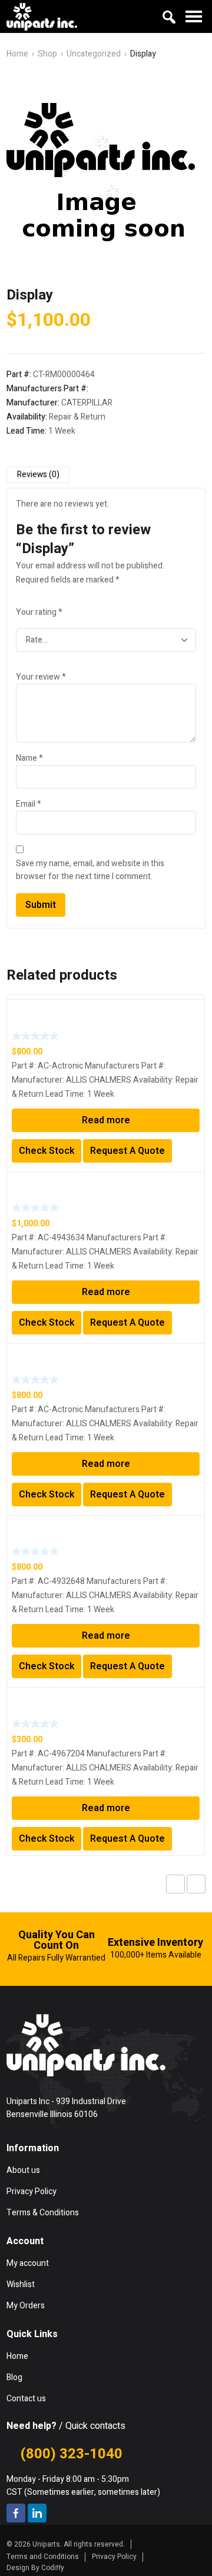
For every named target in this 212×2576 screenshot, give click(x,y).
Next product (196, 1884)
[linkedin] (37, 2513)
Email (29, 804)
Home (17, 54)
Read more (106, 1120)
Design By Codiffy (35, 2568)
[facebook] (16, 2513)
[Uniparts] (42, 16)
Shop (47, 54)
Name (29, 758)
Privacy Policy (114, 2557)
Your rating (39, 612)
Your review (41, 677)
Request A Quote (127, 1151)
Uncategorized (94, 54)
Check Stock (47, 1151)
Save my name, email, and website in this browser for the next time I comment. (90, 870)
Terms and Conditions (43, 2557)
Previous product (175, 1884)
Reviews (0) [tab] (38, 475)
